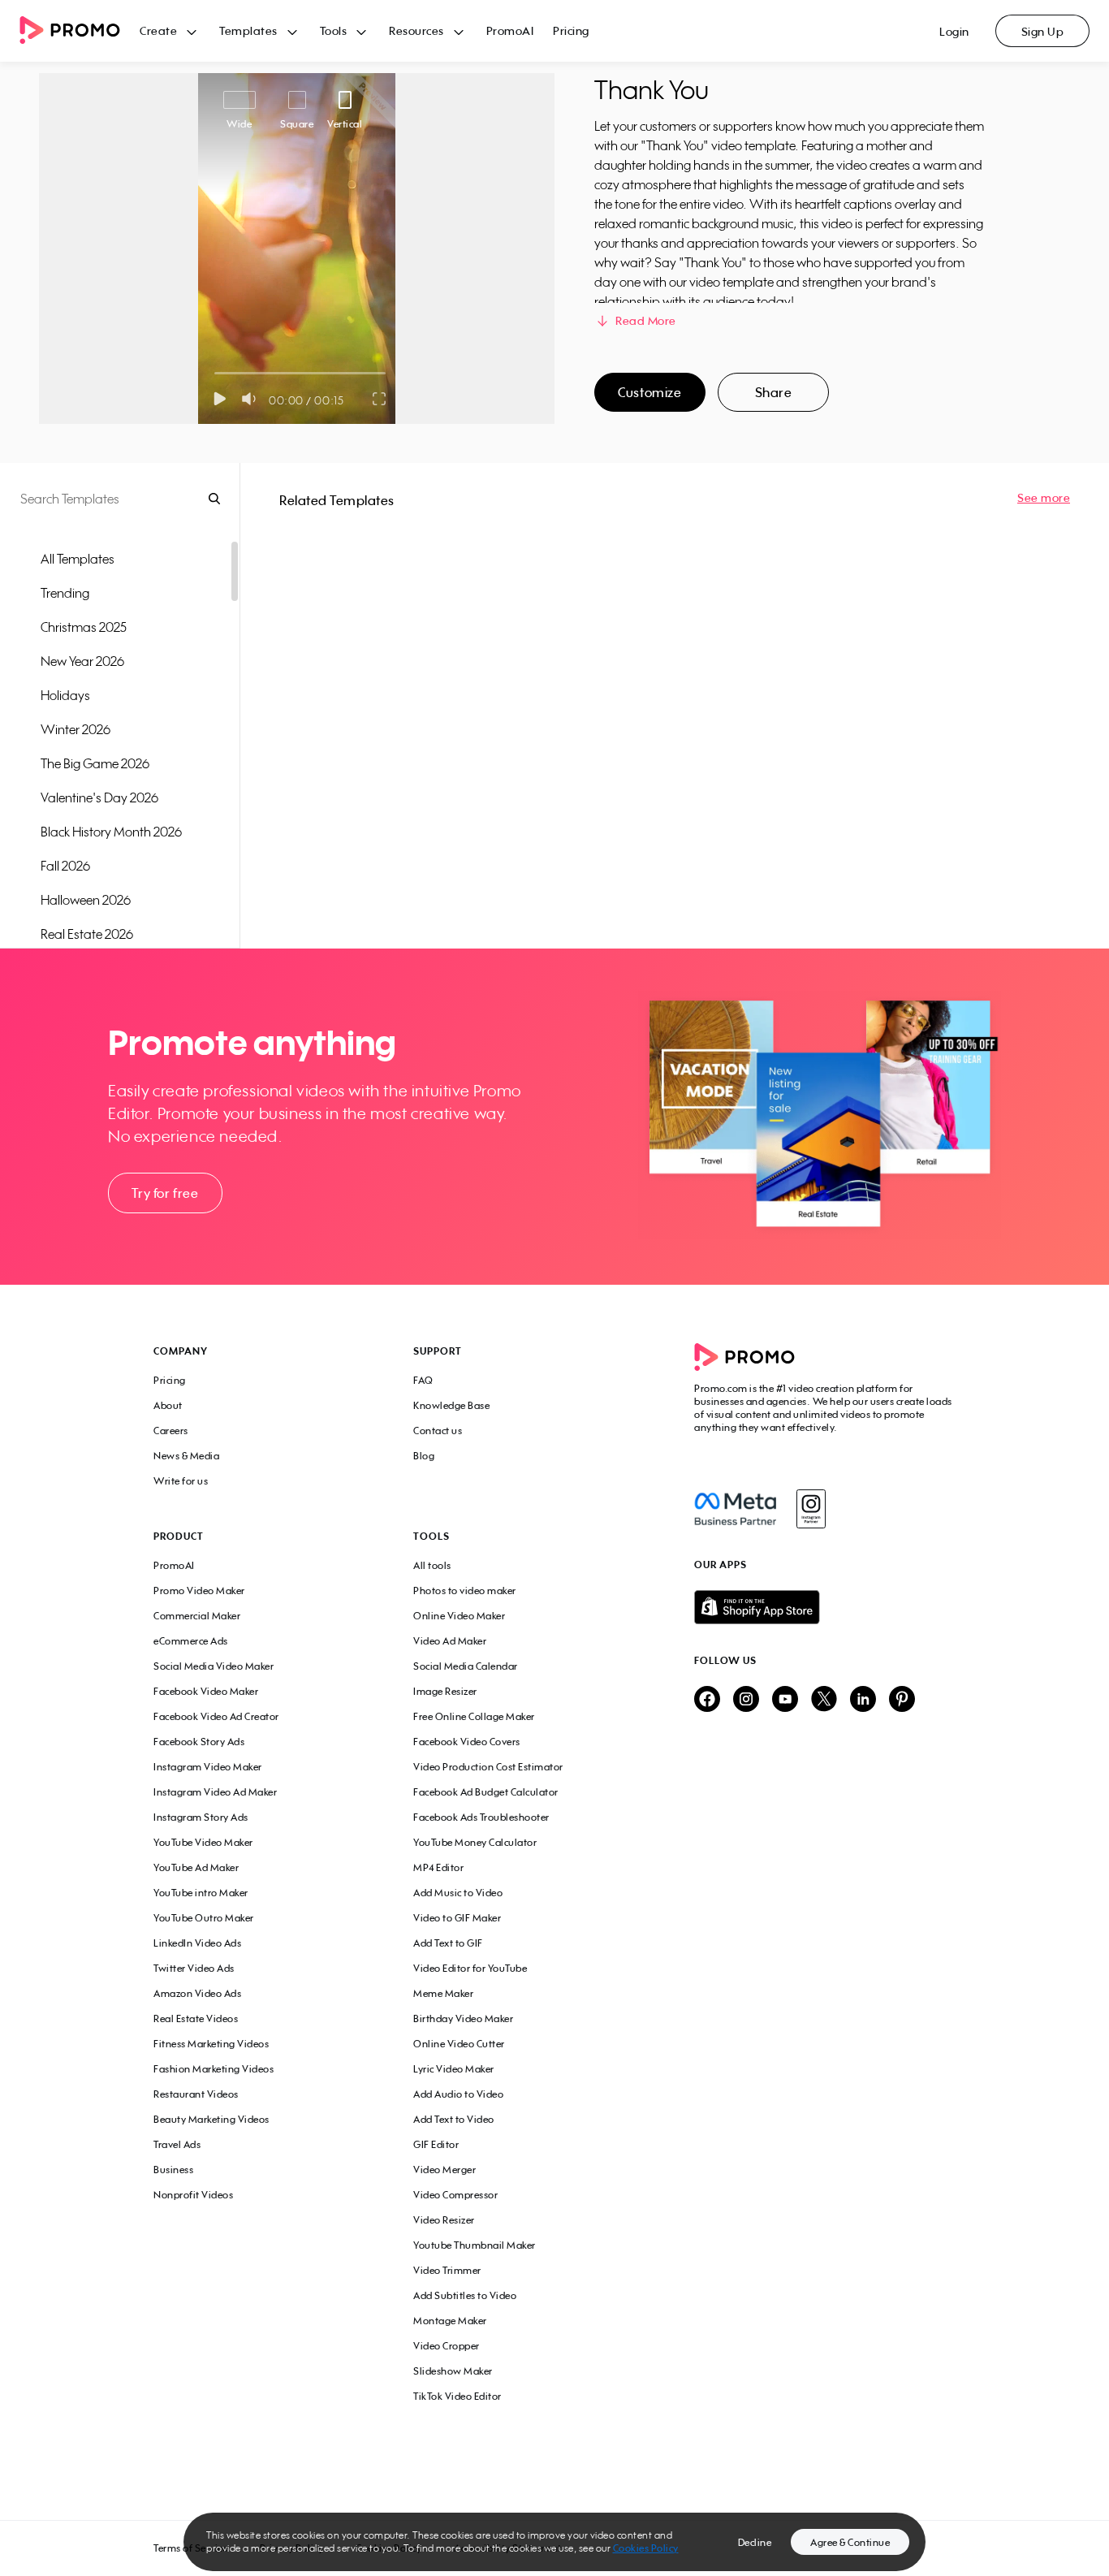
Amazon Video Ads (197, 1993)
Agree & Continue (850, 2542)
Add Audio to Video (458, 2094)
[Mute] (252, 399)
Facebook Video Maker (206, 1691)
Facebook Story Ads (199, 1742)
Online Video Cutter (459, 2044)
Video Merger (444, 2170)
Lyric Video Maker (454, 2069)
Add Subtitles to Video (465, 2295)
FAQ (423, 1380)
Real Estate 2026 (87, 934)
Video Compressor (455, 2195)
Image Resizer (445, 1691)
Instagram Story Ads (201, 1817)
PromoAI (510, 30)
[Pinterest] (902, 1700)
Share (774, 392)
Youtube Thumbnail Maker (475, 2245)
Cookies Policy (646, 2548)
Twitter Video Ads (194, 1968)
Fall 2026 (65, 866)
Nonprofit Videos (193, 2195)
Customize (649, 392)
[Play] (220, 399)
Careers (171, 1431)
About (168, 1405)
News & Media (186, 1456)
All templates (78, 559)
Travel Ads (177, 2144)
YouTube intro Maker (201, 1893)
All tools (432, 1565)
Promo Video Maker (199, 1591)
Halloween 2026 (86, 900)
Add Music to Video (458, 1893)
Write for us (181, 1481)
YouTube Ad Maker (196, 1867)
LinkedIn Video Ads (197, 1943)
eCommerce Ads (191, 1641)
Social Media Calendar (466, 1666)
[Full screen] (380, 399)
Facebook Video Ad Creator (216, 1716)
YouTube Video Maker (203, 1842)
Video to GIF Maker (457, 1918)
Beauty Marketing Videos (211, 2119)
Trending (65, 593)
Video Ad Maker (450, 1641)
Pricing (571, 30)
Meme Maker (443, 1993)
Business (173, 2170)
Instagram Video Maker (208, 1767)
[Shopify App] (825, 1607)
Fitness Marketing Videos (211, 2044)
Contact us (438, 1431)
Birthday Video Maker (463, 2018)
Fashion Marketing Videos (214, 2069)
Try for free (165, 1193)
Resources (416, 30)
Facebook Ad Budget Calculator (486, 1792)
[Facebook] (735, 1509)
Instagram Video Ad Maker (215, 1792)
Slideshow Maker (453, 2371)
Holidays (65, 695)
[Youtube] (785, 1700)
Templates (248, 30)
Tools (334, 30)
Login (954, 31)
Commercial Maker (197, 1616)
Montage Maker (450, 2321)
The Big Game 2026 (95, 763)
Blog (424, 1456)
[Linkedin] (863, 1700)
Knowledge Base (451, 1405)
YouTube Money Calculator (475, 1842)
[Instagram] (811, 1509)
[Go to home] (80, 31)
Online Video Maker (459, 1616)
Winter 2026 (76, 729)
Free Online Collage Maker (474, 1716)
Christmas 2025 (84, 627)
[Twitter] (824, 1700)
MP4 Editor (438, 1867)
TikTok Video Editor (457, 2396)
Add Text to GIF (448, 1943)
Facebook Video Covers (467, 1742)
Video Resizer (444, 2220)
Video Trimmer (447, 2270)
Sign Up (1043, 31)
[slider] (215, 373)
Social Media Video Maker (214, 1666)
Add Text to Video (454, 2119)
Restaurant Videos (196, 2094)
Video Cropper (447, 2346)
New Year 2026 (82, 661)
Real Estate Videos (196, 2018)
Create (158, 30)
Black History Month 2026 (111, 832)
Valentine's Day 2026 (99, 797)
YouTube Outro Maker (204, 1918)
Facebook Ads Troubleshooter (481, 1817)
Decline (755, 2542)
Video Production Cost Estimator (488, 1767)
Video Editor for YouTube (470, 1968)
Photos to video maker (465, 1591)
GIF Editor (436, 2144)
